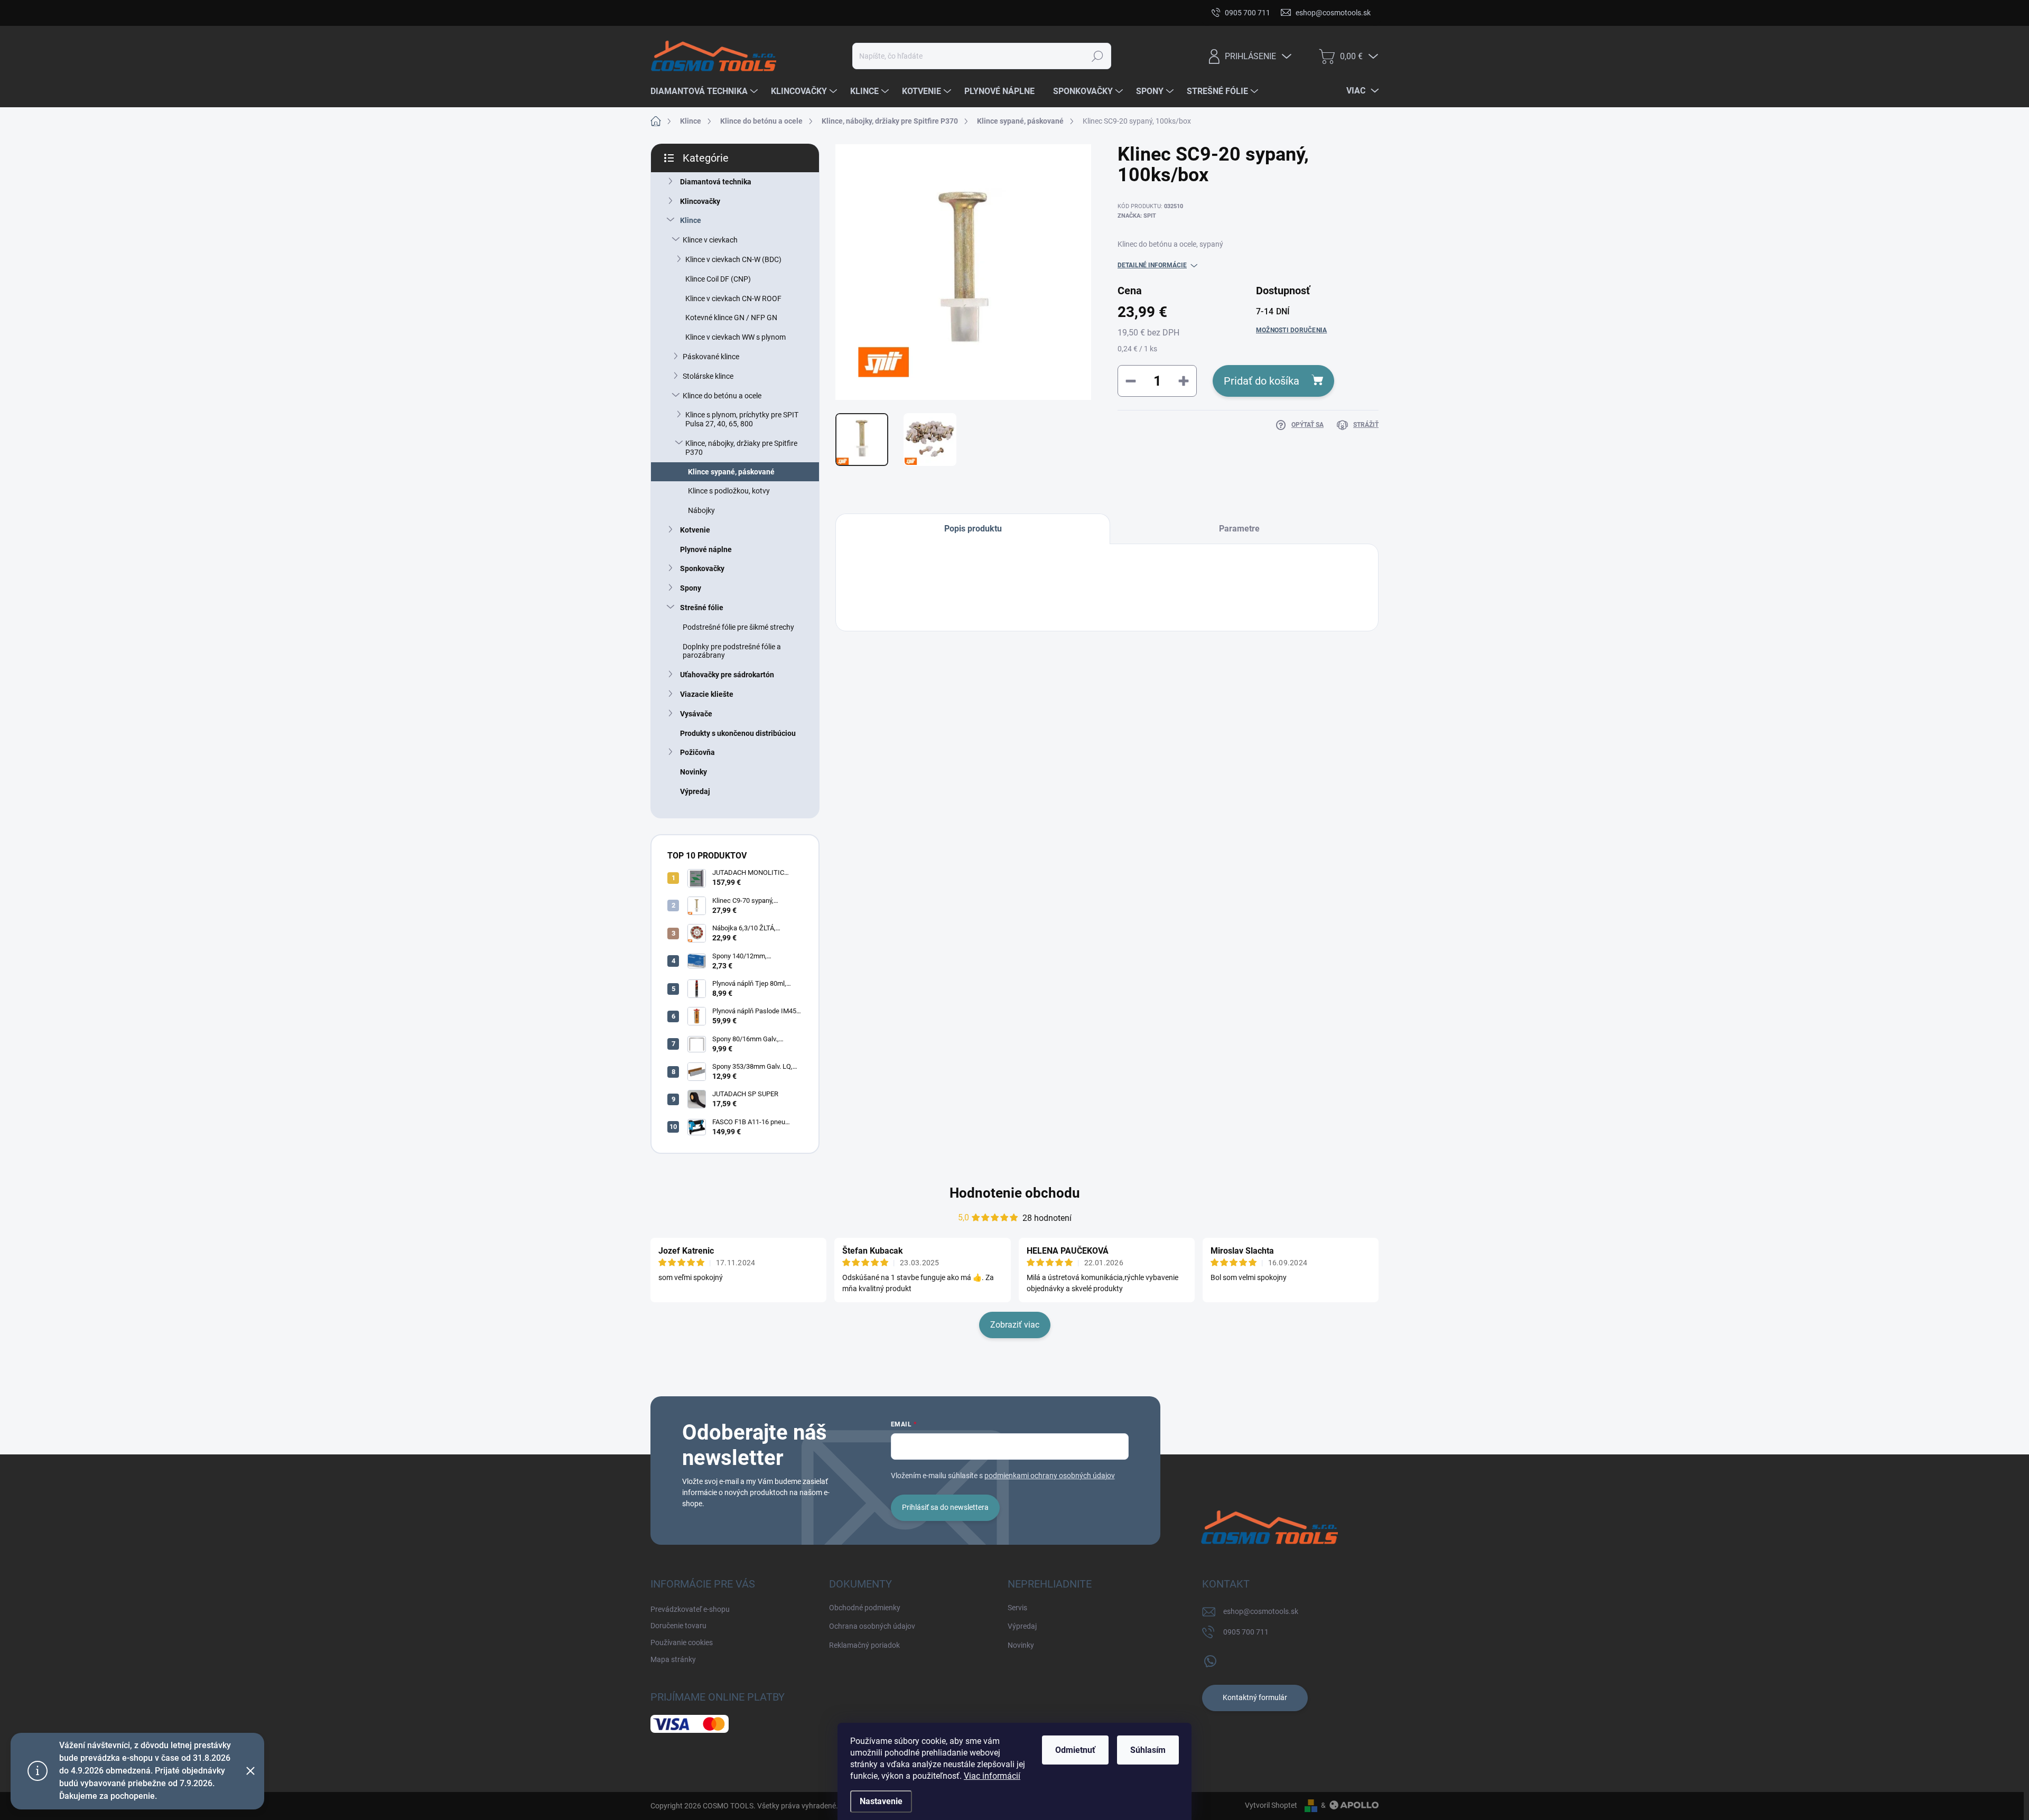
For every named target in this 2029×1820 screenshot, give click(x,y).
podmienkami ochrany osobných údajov (1050, 1476)
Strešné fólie (702, 608)
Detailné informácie (1152, 265)
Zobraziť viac (1015, 1325)
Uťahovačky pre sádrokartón (727, 675)
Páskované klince (711, 357)
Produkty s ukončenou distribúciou (738, 733)
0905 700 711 (1246, 1632)
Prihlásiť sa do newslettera (945, 1507)
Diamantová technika (716, 182)
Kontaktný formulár (1255, 1697)
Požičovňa (697, 752)
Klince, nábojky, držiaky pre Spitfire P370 (741, 448)
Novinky (694, 772)
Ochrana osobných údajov (872, 1626)
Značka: (1137, 216)
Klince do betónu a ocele (722, 396)
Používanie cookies (849, 13)
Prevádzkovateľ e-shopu (690, 13)
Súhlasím (1148, 1750)
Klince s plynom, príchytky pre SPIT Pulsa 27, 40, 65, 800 (742, 419)
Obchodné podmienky (865, 1608)
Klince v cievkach (710, 240)
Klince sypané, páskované (731, 472)
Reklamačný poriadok (864, 1645)
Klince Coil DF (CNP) (718, 279)
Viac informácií (992, 1776)
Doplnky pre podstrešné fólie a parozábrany (732, 651)
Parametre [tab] (1239, 529)
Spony (691, 588)
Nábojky (701, 510)
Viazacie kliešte (707, 694)
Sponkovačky (702, 568)
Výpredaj (695, 791)
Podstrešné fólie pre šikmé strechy (738, 627)
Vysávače (696, 714)
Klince (691, 220)
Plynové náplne (706, 549)
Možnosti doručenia (1291, 330)
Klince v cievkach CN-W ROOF (733, 298)
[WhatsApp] (1210, 1659)
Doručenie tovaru (774, 13)
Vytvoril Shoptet (1271, 1805)
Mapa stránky (918, 13)
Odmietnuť (1075, 1750)
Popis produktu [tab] (973, 529)
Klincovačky (700, 201)
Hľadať (1097, 56)
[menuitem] (705, 91)
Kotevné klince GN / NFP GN (731, 318)
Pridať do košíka (1262, 381)
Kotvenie (695, 530)
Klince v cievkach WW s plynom (736, 337)
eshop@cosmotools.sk (1261, 1611)
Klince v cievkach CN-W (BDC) (733, 259)
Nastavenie (881, 1801)
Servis (1017, 1608)
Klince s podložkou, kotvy (729, 491)
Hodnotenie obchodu (1015, 1193)
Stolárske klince (708, 376)
